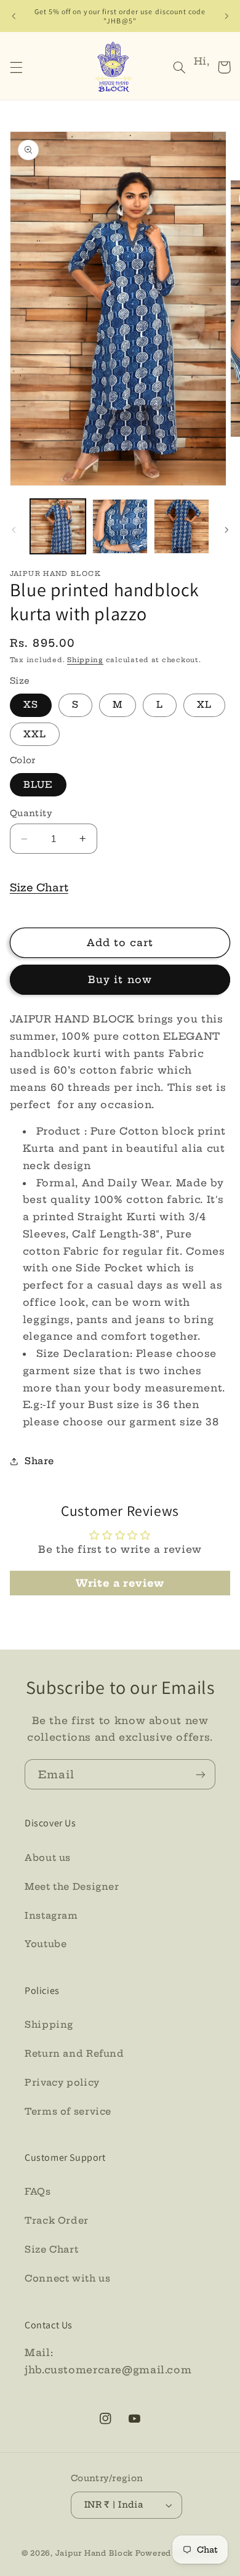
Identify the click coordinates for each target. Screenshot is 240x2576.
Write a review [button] (120, 1583)
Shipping (85, 660)
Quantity (31, 813)
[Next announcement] (226, 16)
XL (204, 704)
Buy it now (120, 979)
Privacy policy (62, 2082)
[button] (16, 67)
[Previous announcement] (14, 16)
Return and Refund (74, 2053)
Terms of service (68, 2111)
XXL (35, 734)
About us (48, 1857)
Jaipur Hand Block (95, 2553)
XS (31, 704)
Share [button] (39, 1461)
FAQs (38, 2191)
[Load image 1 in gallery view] (58, 527)
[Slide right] (226, 530)
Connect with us (67, 2278)
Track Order (57, 2220)
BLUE (38, 784)
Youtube (46, 1944)
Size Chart (39, 887)
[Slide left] (14, 530)
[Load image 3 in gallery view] (182, 527)
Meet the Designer (72, 1886)
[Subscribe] (201, 1774)
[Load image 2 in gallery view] (120, 527)
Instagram (51, 1915)
